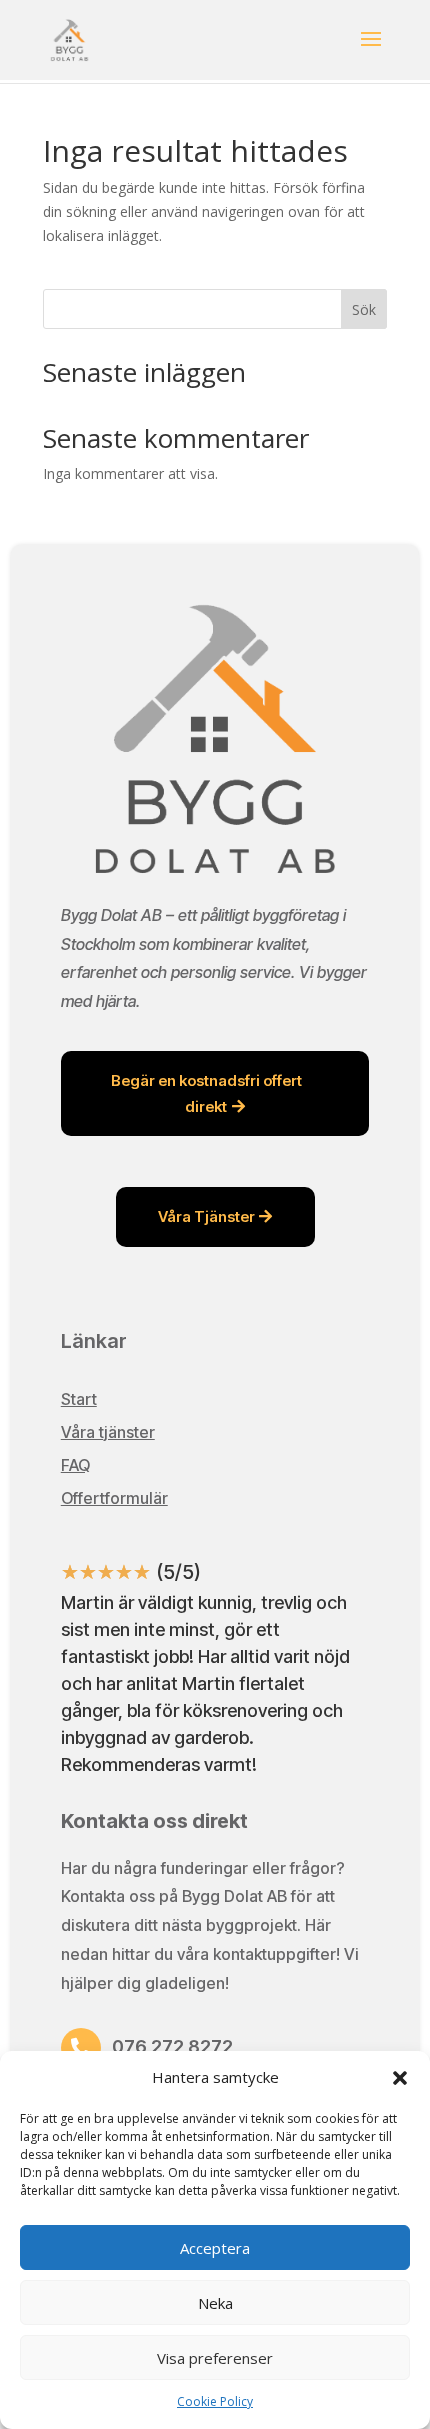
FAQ (75, 1465)
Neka (215, 2303)
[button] (400, 2078)
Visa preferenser (215, 2358)
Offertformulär (114, 1498)
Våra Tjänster (206, 1216)
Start (79, 1399)
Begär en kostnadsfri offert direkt (206, 1093)
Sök (364, 309)
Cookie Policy (215, 2401)
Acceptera (215, 2248)
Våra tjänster (108, 1432)
